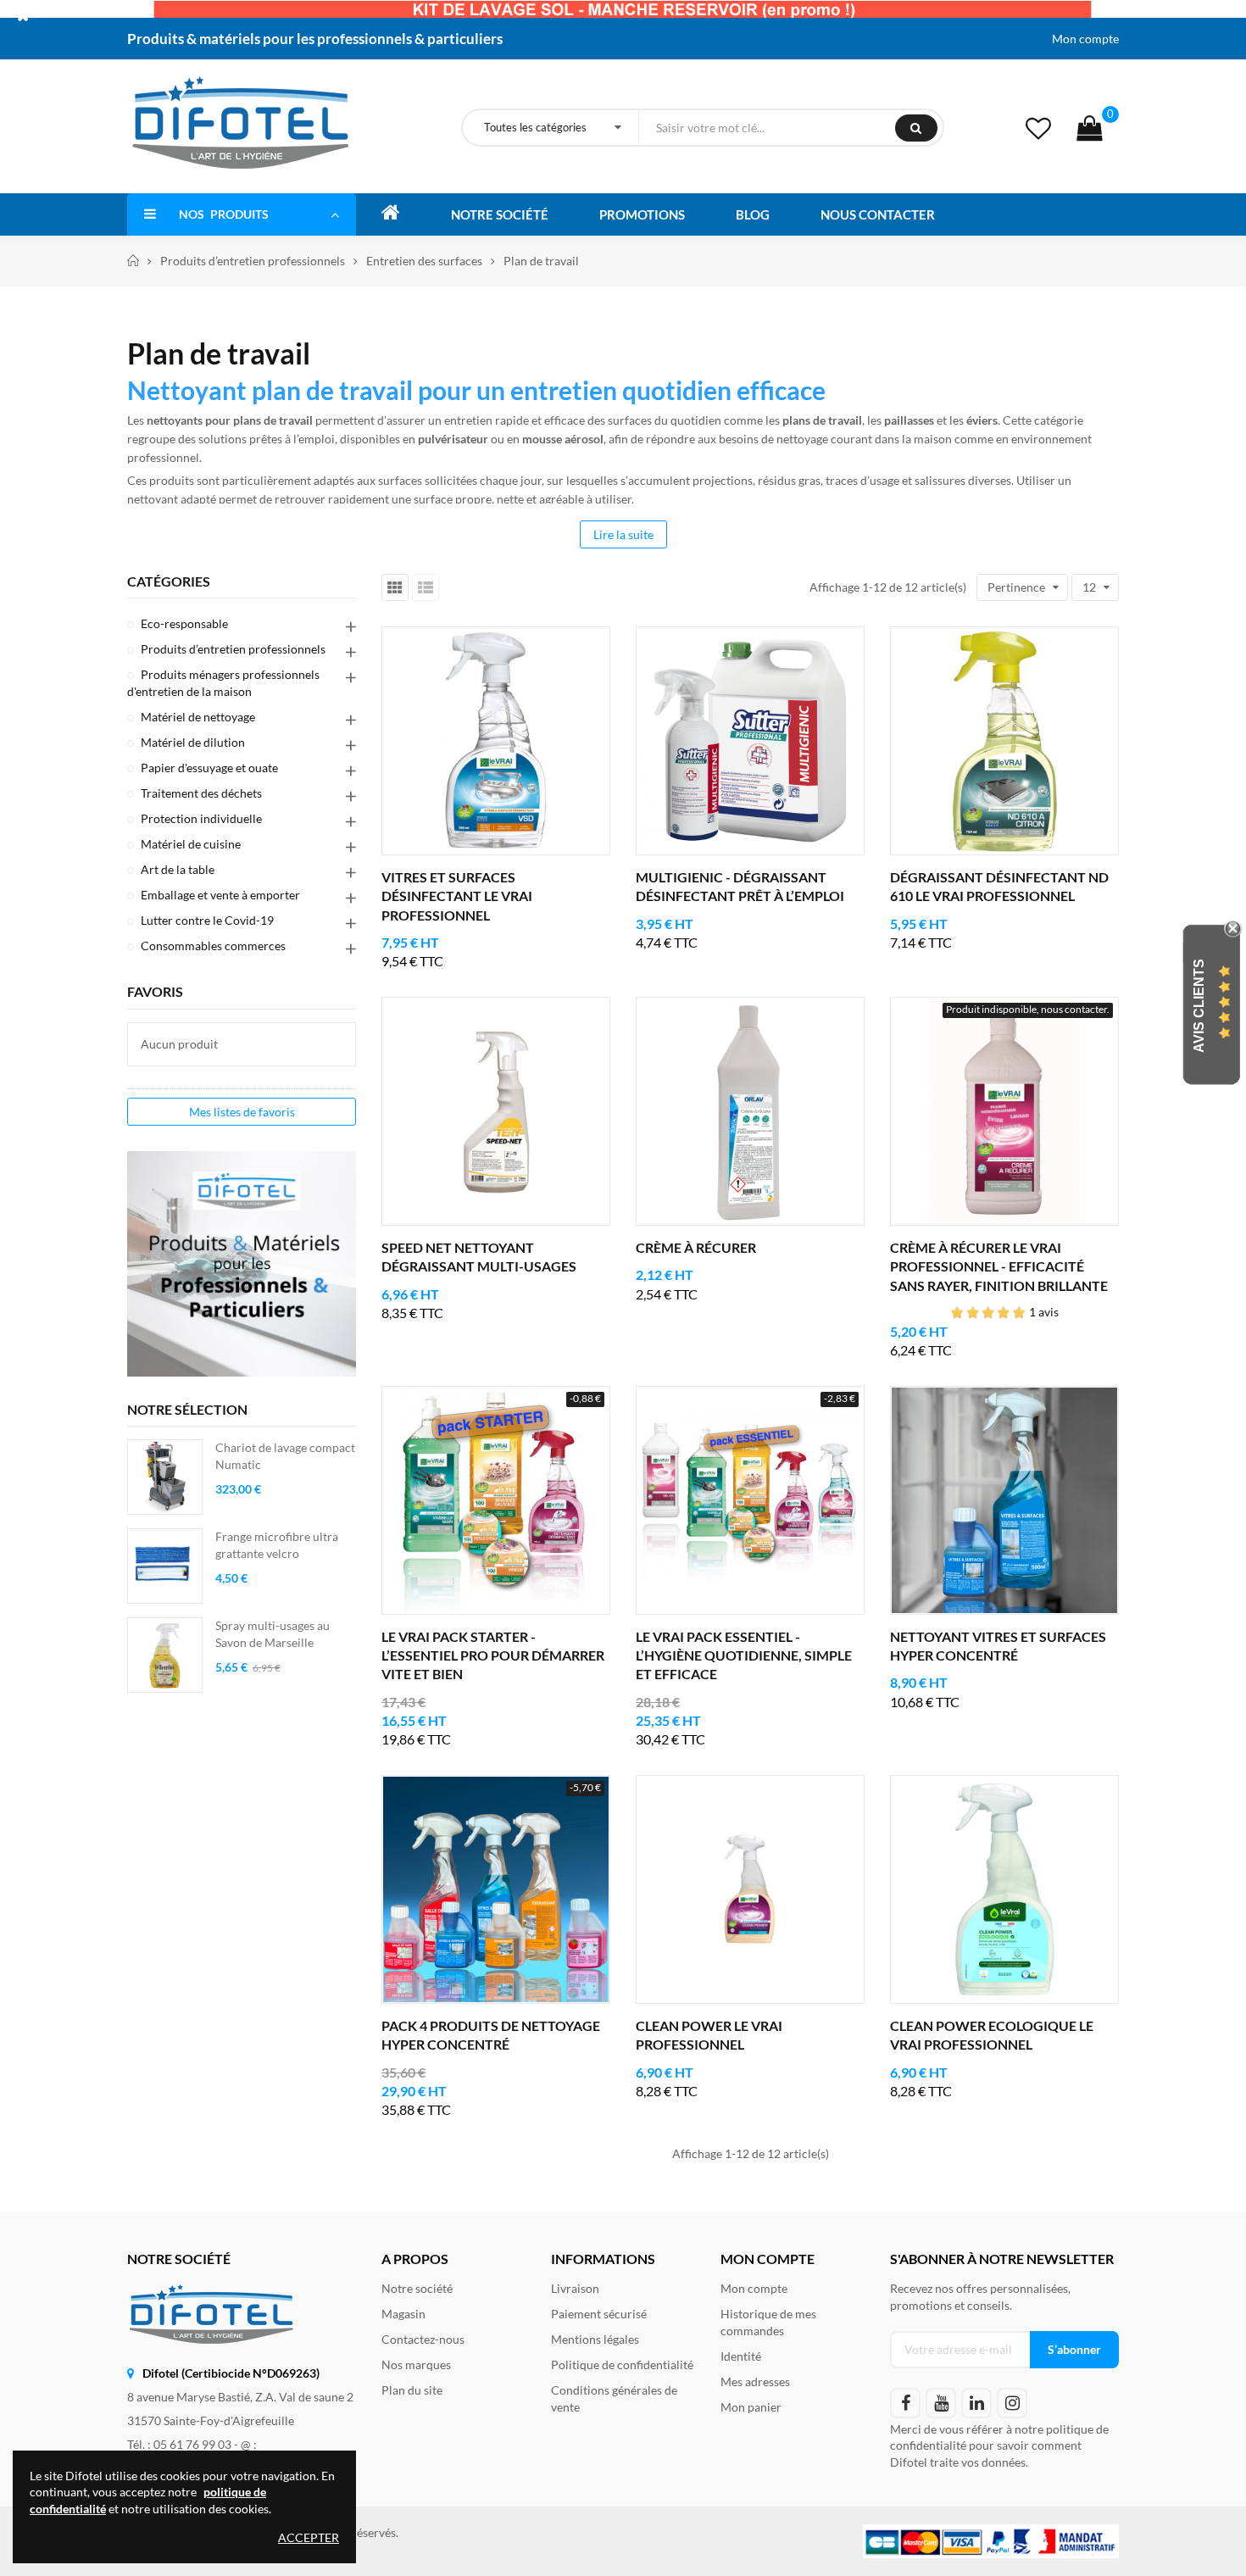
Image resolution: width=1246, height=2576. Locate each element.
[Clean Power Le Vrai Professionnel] (750, 1889)
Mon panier (751, 2407)
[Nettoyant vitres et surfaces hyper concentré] (1004, 1500)
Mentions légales (595, 2339)
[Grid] (395, 587)
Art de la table (178, 869)
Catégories (169, 581)
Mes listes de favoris (242, 1112)
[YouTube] (941, 2403)
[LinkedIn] (976, 2403)
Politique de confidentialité (622, 2365)
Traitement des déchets (201, 793)
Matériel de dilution (193, 742)
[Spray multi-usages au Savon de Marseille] (165, 1655)
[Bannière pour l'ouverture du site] (623, 8)
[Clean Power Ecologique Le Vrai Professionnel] (1004, 1889)
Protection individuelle (201, 818)
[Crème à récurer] (750, 1111)
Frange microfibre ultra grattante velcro (277, 1545)
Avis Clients (1199, 1005)
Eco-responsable (184, 623)
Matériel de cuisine (191, 844)
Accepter (309, 2537)
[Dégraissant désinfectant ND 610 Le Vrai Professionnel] (1004, 741)
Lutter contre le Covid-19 (207, 920)
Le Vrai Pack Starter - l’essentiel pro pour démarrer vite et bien (493, 1655)
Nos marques (416, 2365)
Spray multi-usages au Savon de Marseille (273, 1634)
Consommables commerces (213, 946)
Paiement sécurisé (599, 2314)
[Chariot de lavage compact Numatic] (165, 1477)
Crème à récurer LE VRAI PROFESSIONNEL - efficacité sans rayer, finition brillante (999, 1266)
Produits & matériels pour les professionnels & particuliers (315, 39)
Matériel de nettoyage (198, 717)
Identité (741, 2356)
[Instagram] (1012, 2403)
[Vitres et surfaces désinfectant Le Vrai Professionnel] (496, 741)
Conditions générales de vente (614, 2398)
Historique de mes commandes (768, 2322)
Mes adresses (755, 2381)
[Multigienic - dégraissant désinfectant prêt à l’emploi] (750, 741)
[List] (426, 587)
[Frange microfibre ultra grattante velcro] (165, 1566)
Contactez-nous (423, 2339)
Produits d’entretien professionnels (233, 649)
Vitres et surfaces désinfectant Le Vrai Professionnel (457, 896)
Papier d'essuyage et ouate (209, 768)
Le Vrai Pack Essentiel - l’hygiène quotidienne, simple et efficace (744, 1655)
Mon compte (1085, 39)
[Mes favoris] (1038, 128)
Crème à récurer (696, 1247)
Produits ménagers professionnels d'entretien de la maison (223, 683)
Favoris (155, 991)
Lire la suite (623, 534)
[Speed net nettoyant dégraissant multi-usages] (496, 1111)
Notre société (417, 2288)
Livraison (575, 2288)
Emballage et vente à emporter (220, 895)
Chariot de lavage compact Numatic (285, 1456)
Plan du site (412, 2390)
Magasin (403, 2314)
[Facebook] (905, 2403)
